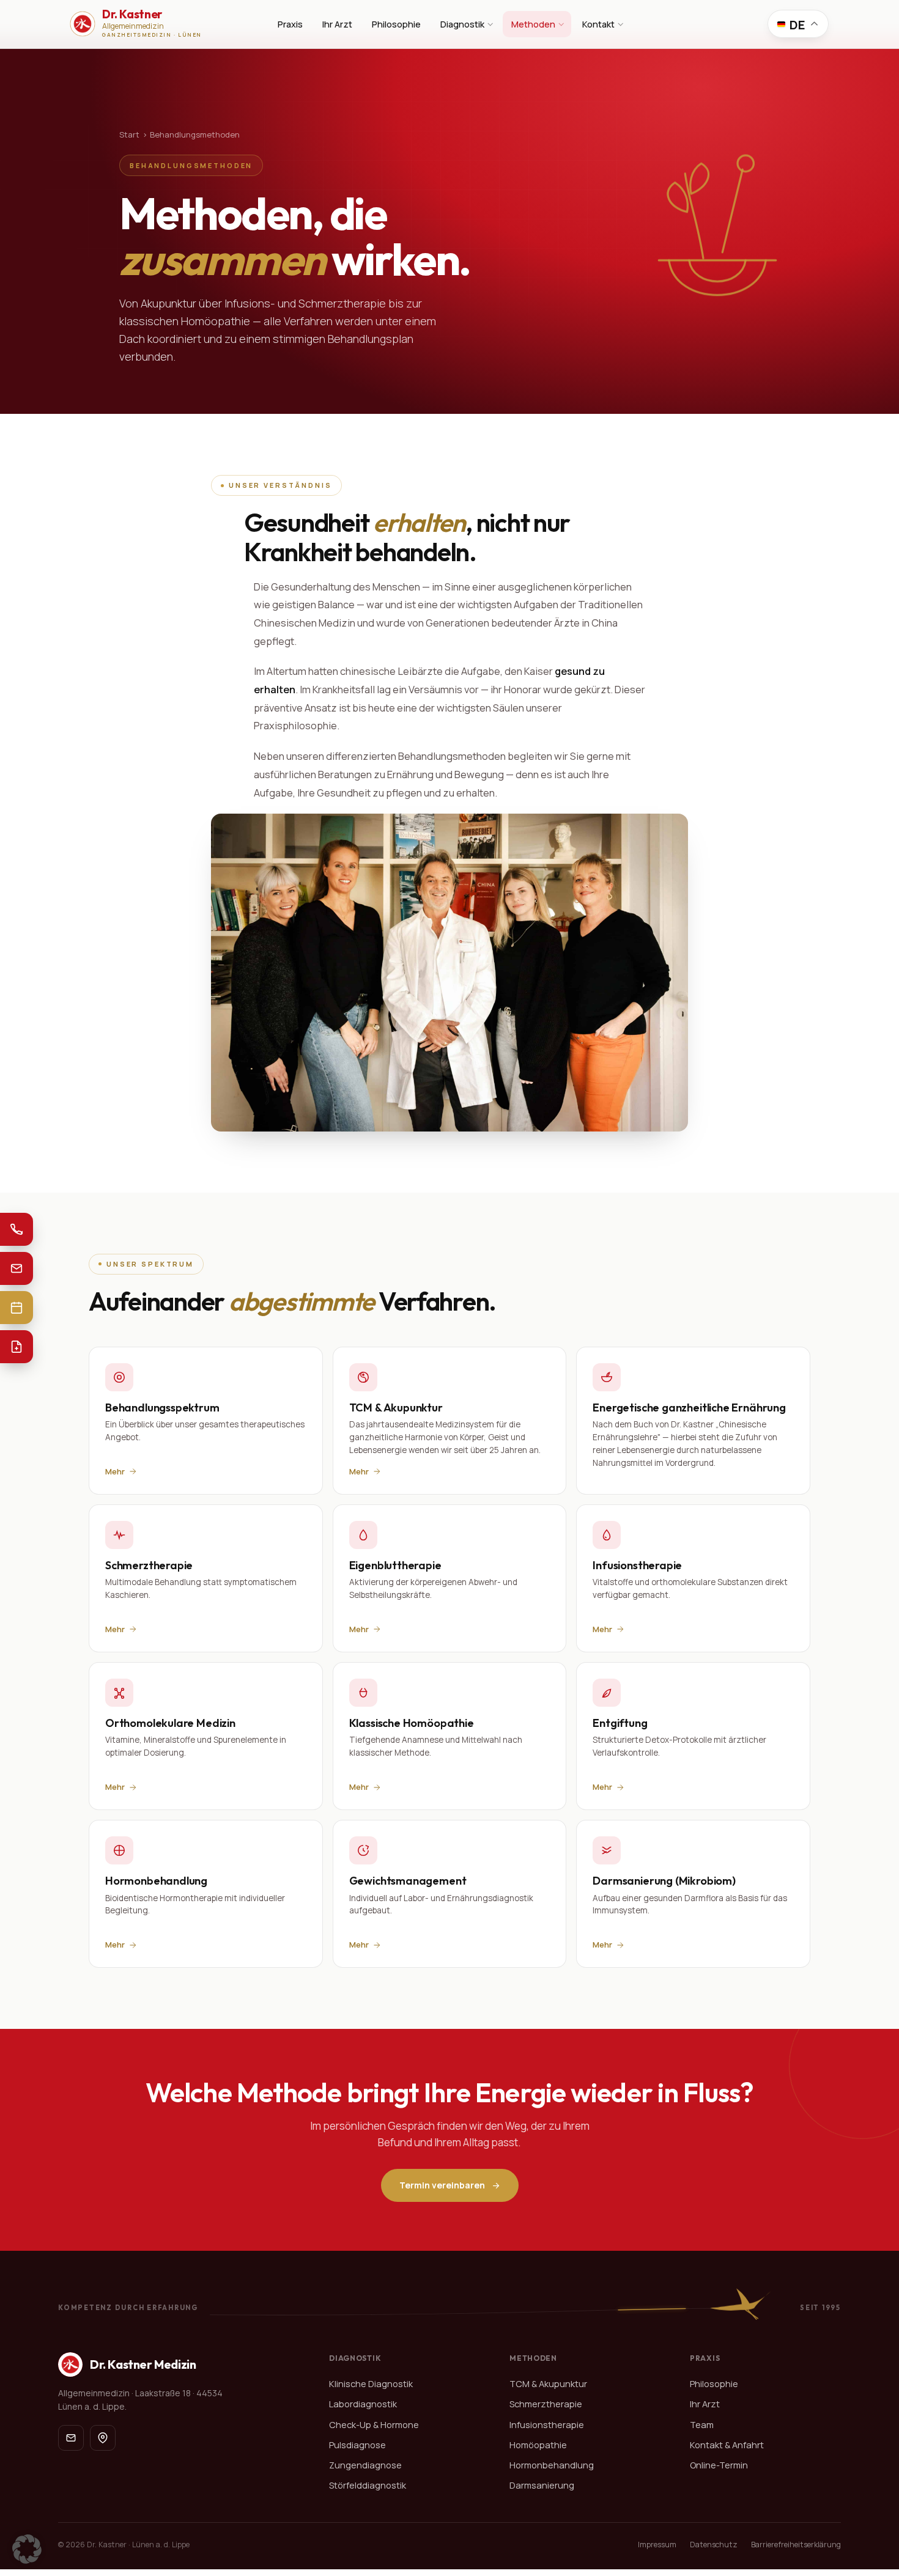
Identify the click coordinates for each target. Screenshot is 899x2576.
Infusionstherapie (547, 2425)
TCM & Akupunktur (548, 2384)
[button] (27, 2549)
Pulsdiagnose (357, 2445)
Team (702, 2425)
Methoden (533, 24)
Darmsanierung (542, 2485)
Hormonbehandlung (552, 2465)
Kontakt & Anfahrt (727, 2445)
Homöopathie (538, 2445)
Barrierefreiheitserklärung (796, 2545)
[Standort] (103, 2438)
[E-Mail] (17, 1268)
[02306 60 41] (17, 1229)
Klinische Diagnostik (371, 2384)
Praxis (290, 24)
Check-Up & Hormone (374, 2425)
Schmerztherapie (546, 2405)
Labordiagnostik (363, 2405)
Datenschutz (714, 2545)
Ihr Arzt (337, 24)
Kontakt (598, 24)
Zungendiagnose (365, 2465)
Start (129, 134)
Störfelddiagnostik (368, 2485)
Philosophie (396, 24)
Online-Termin (719, 2465)
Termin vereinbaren (442, 2185)
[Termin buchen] (17, 1308)
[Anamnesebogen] (17, 1347)
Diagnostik (462, 24)
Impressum (657, 2545)
